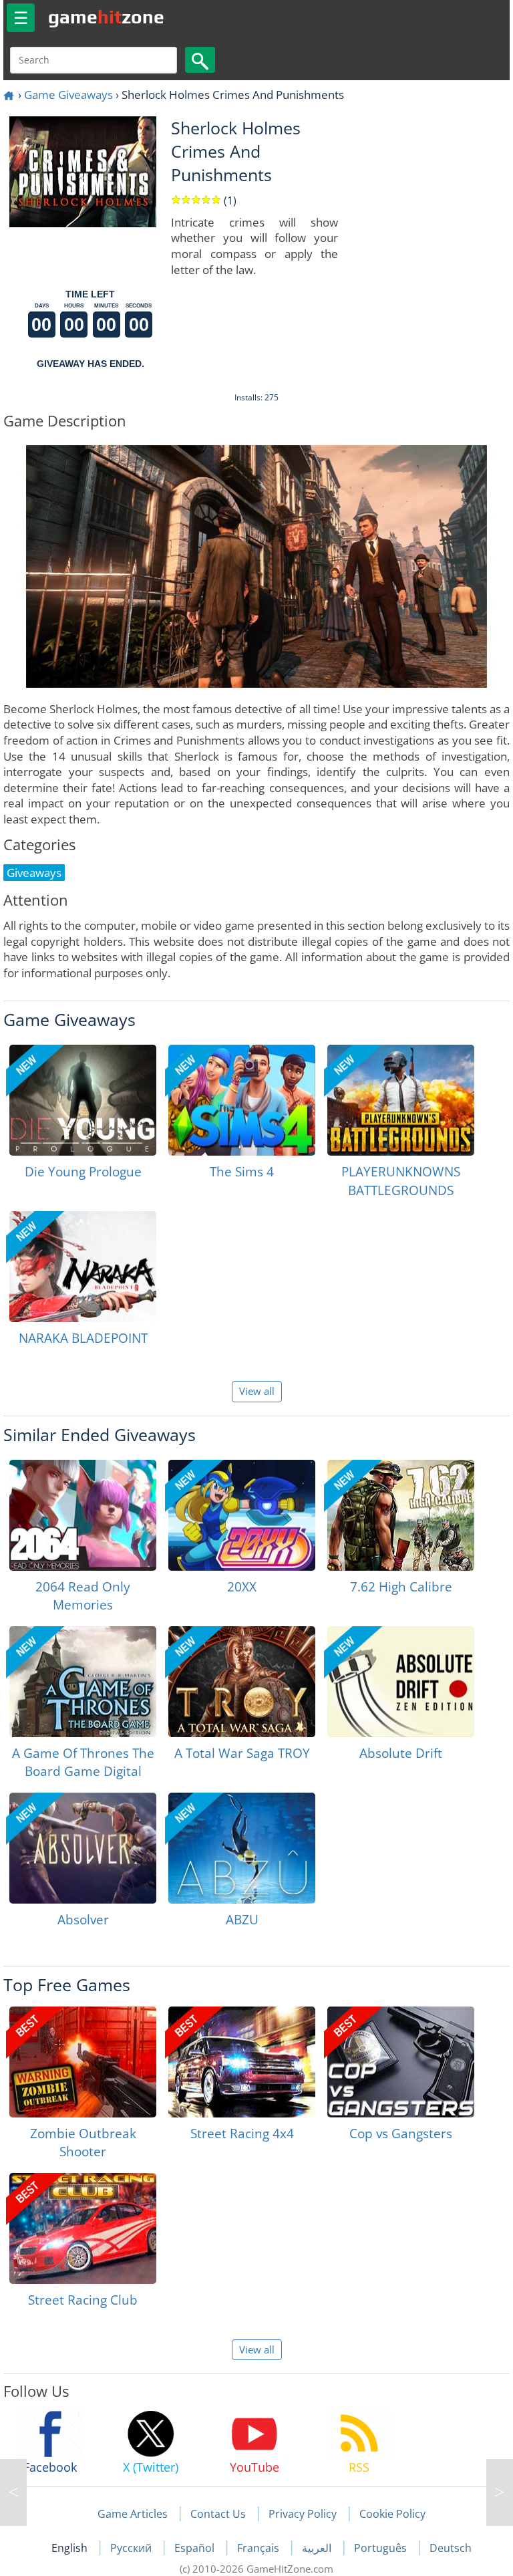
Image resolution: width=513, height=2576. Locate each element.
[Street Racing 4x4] (242, 2062)
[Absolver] (83, 1848)
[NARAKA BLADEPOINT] (83, 1267)
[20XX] (242, 1515)
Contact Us (218, 2514)
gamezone (106, 17)
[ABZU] (242, 1848)
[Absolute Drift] (401, 1682)
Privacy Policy (303, 2514)
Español (196, 2548)
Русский (132, 2548)
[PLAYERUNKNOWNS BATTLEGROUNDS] (401, 1100)
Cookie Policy (392, 2514)
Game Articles (133, 2514)
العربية (318, 2548)
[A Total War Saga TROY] (242, 1682)
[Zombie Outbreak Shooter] (83, 2062)
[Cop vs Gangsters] (401, 2062)
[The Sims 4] (242, 1100)
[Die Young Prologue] (83, 1100)
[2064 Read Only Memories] (83, 1515)
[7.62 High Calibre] (401, 1515)
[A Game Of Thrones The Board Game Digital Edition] (83, 1682)
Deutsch (451, 2548)
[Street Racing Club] (83, 2228)
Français (260, 2548)
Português (382, 2548)
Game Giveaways (68, 95)
